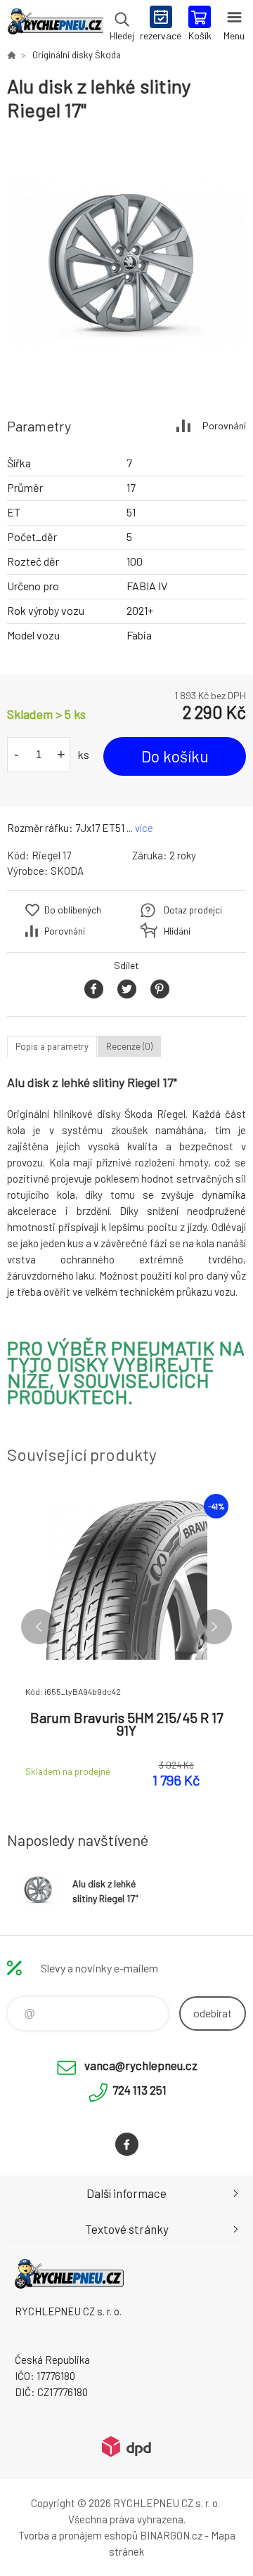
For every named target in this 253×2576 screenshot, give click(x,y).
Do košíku (175, 756)
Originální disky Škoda (77, 55)
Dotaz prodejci (193, 910)
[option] (126, 263)
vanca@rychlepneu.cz (141, 2065)
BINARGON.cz (171, 2535)
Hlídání (177, 931)
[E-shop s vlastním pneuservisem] (11, 55)
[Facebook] (127, 2144)
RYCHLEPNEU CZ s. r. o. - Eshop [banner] (55, 25)
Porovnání (224, 425)
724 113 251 (140, 2090)
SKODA (67, 871)
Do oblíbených (73, 910)
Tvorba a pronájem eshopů (78, 2535)
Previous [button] (39, 1627)
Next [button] (214, 1627)
